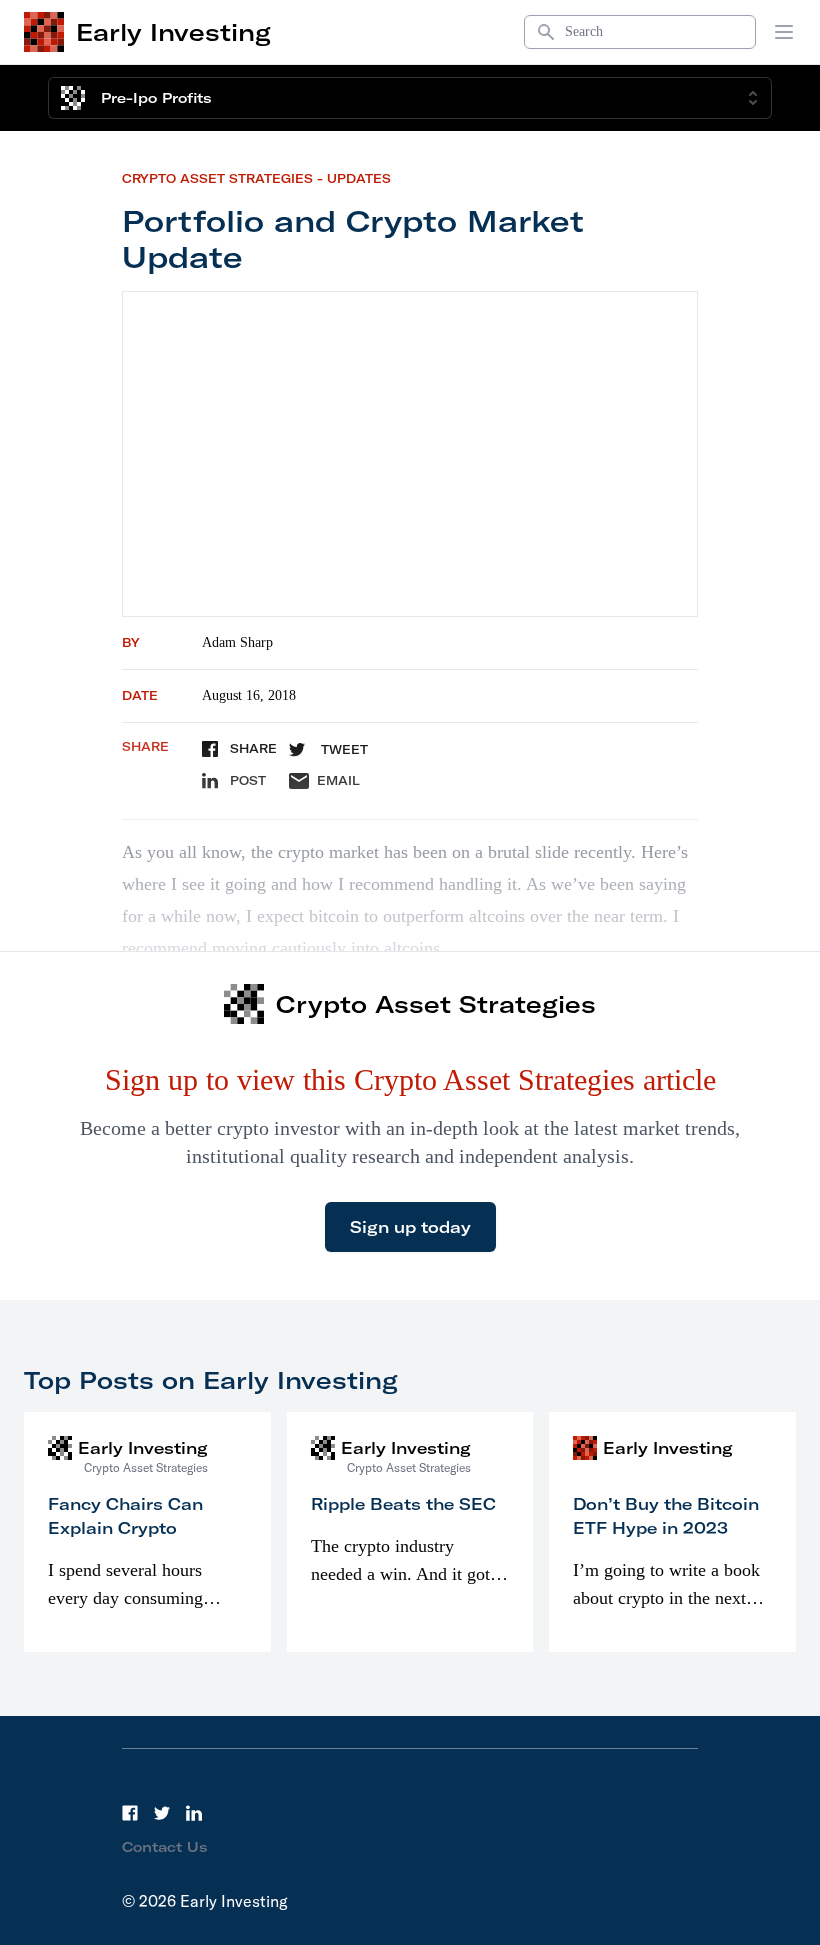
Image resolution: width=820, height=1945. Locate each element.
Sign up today (410, 1227)
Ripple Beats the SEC (403, 1504)
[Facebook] (130, 1813)
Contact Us (165, 1847)
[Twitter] (162, 1813)
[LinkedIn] (194, 1813)
